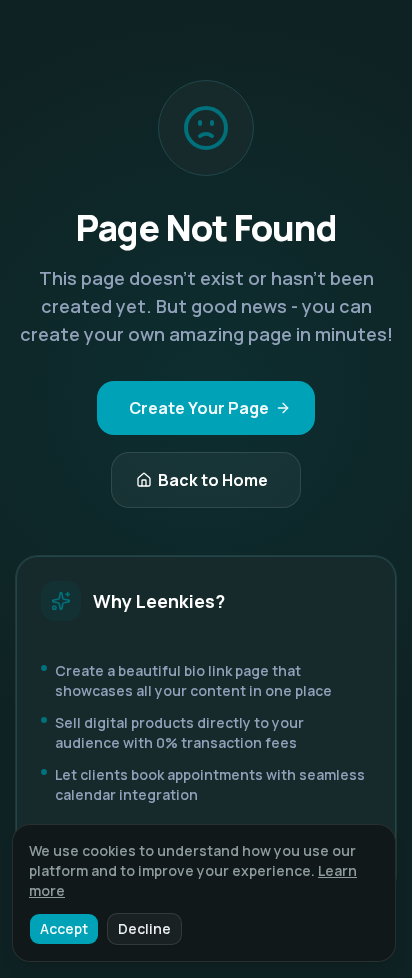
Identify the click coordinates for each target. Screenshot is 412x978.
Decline (144, 928)
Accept (64, 928)
